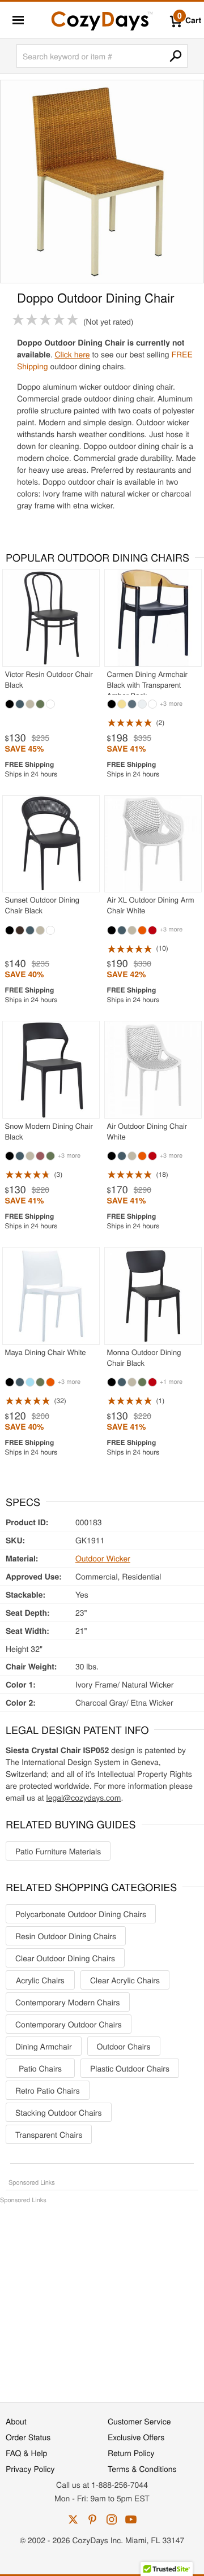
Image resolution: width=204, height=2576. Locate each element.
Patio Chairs (40, 2068)
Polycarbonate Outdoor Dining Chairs (81, 1914)
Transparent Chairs (49, 2134)
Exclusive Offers (136, 2437)
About (16, 2421)
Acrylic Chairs (40, 1980)
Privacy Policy (30, 2469)
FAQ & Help (26, 2453)
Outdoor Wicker (103, 1558)
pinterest (92, 2519)
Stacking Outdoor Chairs (59, 2112)
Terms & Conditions (142, 2469)
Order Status (28, 2437)
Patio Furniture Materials (58, 1851)
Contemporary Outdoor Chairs (69, 2024)
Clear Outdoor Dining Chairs (65, 1958)
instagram (112, 2519)
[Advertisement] (102, 2297)
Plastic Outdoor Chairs (130, 2068)
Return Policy (131, 2453)
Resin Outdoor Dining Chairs (66, 1936)
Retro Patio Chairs (48, 2090)
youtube (131, 2519)
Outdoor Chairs (124, 2046)
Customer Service (139, 2421)
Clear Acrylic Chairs (125, 1980)
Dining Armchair (44, 2046)
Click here (72, 354)
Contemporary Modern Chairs (68, 2002)
